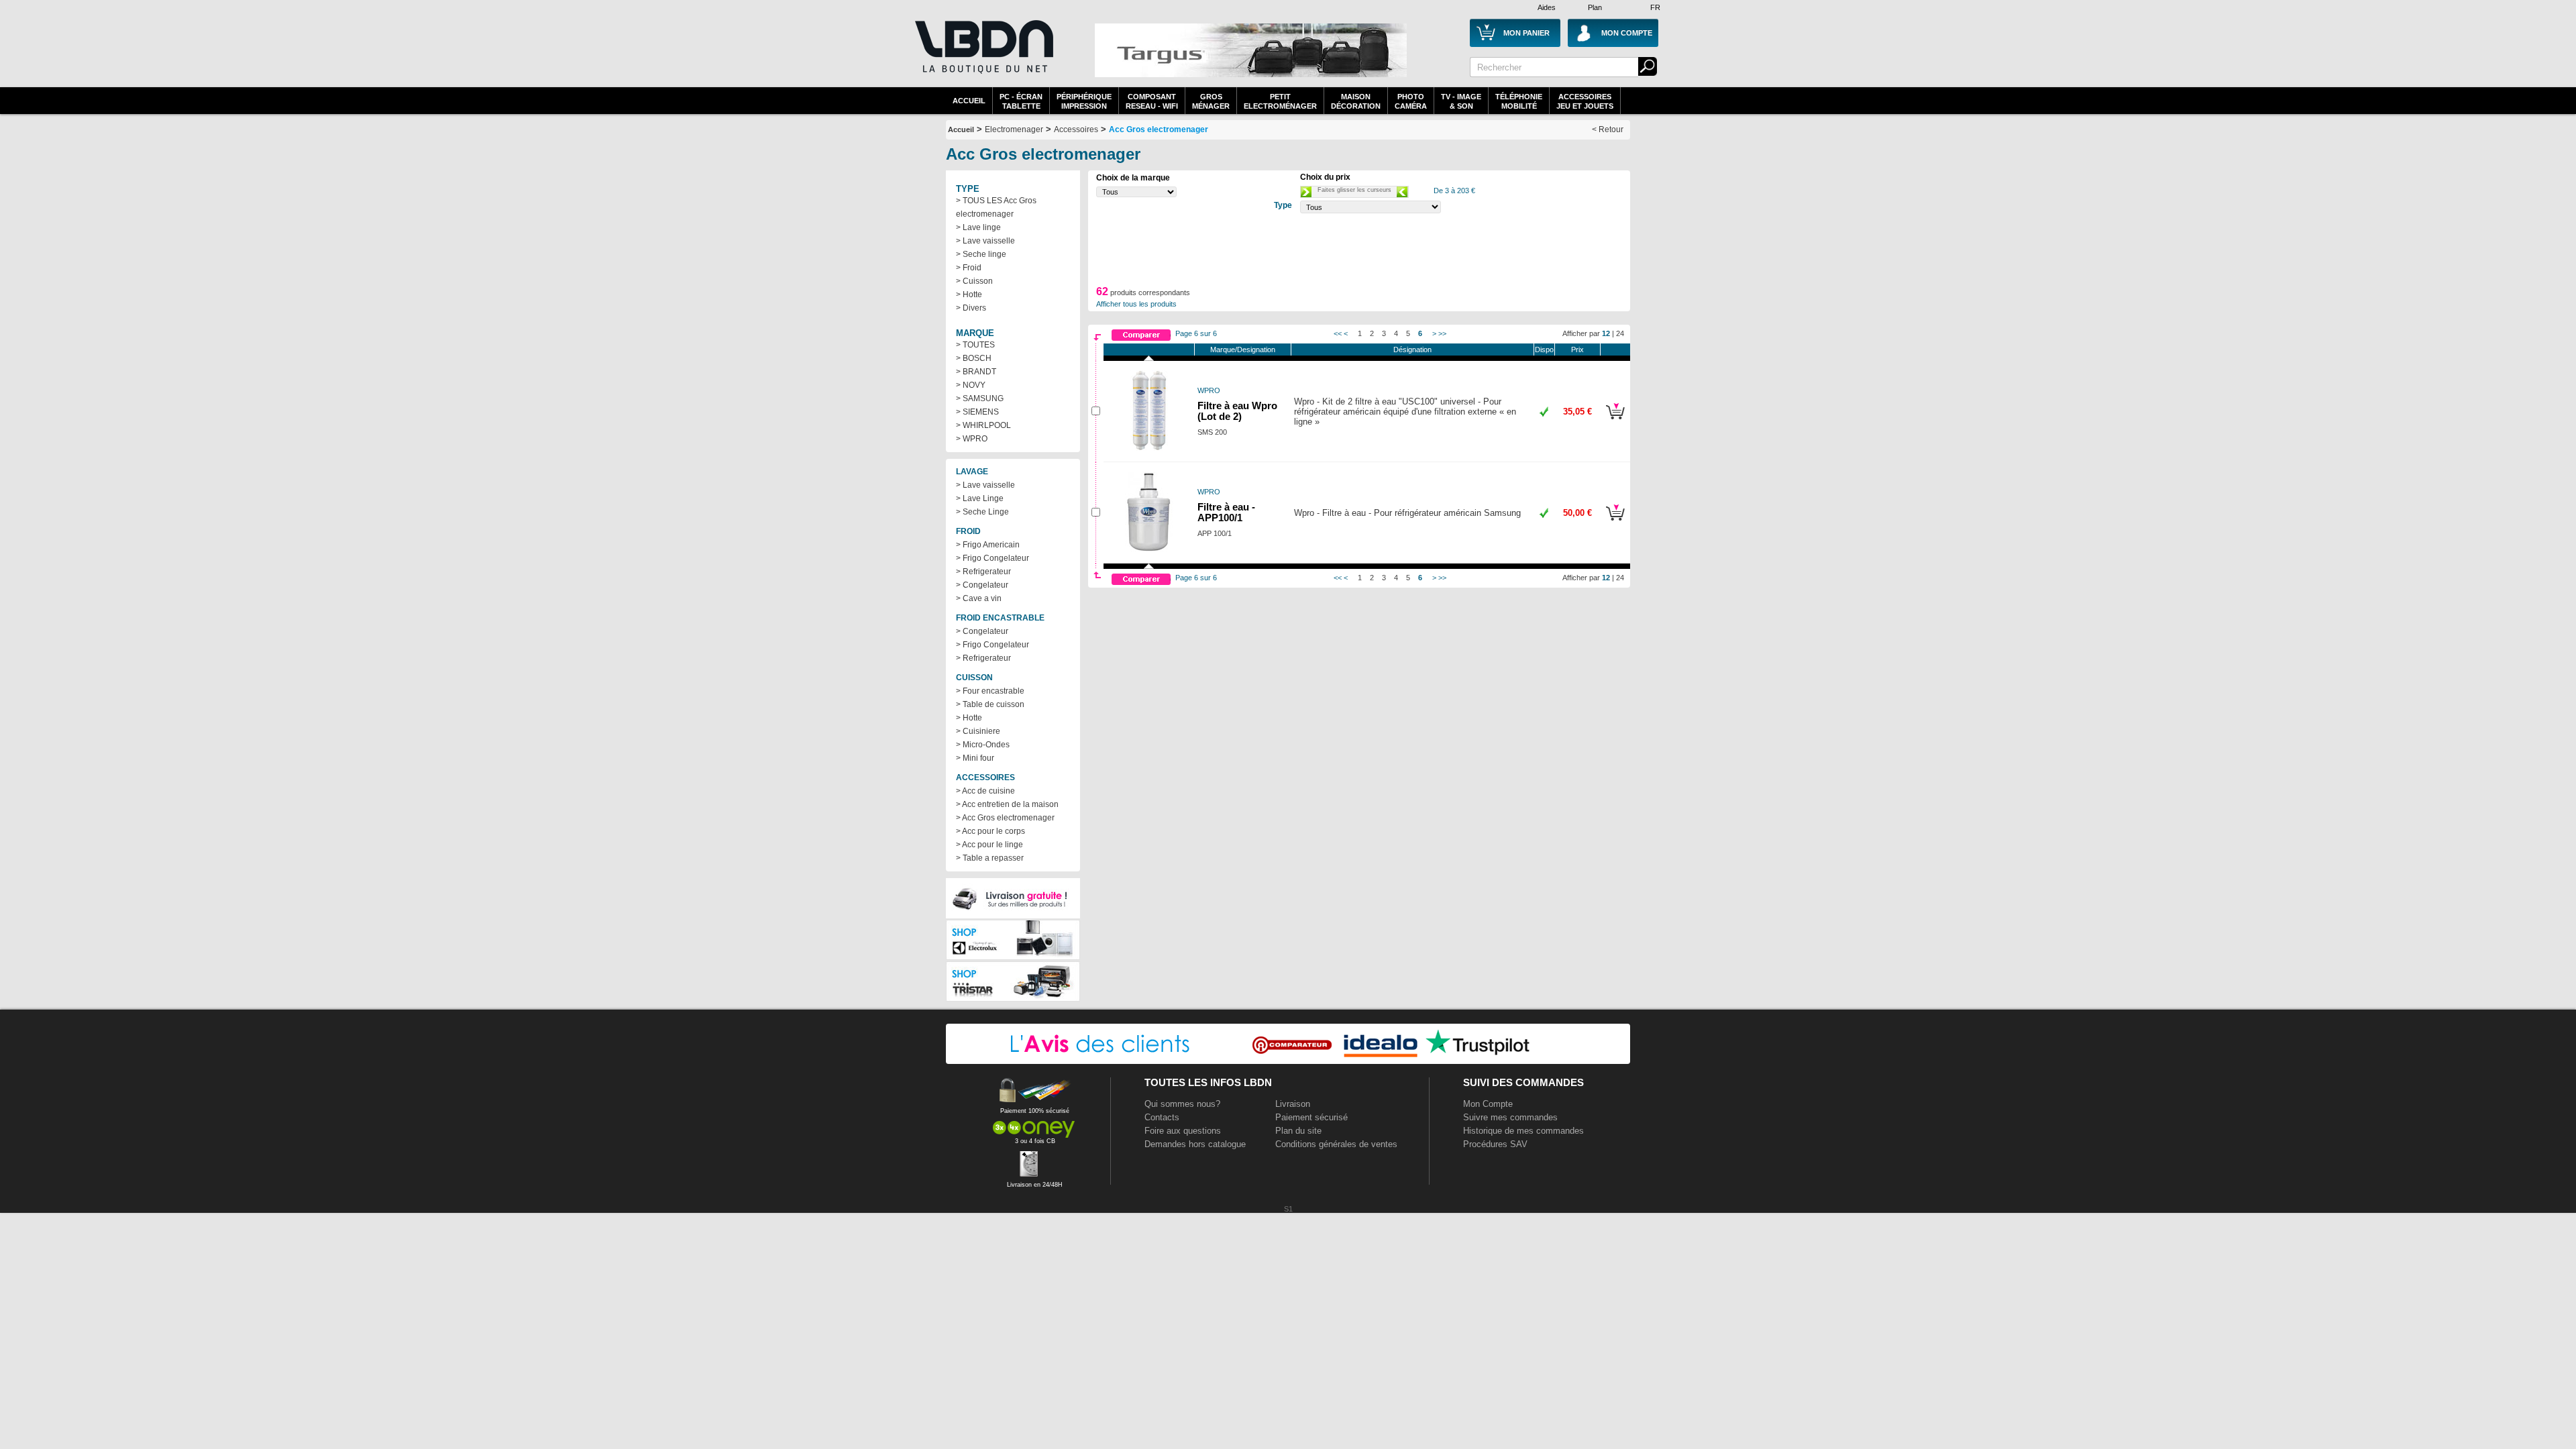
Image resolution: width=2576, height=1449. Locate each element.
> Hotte (969, 294)
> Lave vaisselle (985, 241)
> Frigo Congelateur (992, 558)
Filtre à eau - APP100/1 (1226, 513)
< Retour (1608, 129)
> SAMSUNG (980, 398)
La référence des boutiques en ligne (983, 55)
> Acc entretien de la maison (1007, 804)
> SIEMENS (977, 412)
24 (1620, 333)
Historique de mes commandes (1523, 1131)
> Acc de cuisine (985, 791)
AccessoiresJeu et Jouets (1585, 101)
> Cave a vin (979, 598)
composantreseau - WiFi (1152, 101)
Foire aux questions (1183, 1131)
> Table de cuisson (990, 704)
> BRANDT (976, 372)
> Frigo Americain (988, 545)
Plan (1595, 7)
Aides (1547, 7)
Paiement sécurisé (1311, 1117)
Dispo (1544, 350)
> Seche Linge (982, 512)
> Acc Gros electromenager (1005, 818)
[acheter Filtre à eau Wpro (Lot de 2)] (1615, 421)
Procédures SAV (1495, 1144)
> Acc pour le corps (990, 831)
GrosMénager (1211, 101)
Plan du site (1298, 1131)
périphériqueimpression (1084, 101)
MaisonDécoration (1356, 101)
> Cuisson (974, 281)
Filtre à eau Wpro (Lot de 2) (1237, 411)
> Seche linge (981, 254)
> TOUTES (975, 345)
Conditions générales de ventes (1336, 1144)
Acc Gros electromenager (1159, 129)
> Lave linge (978, 227)
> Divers (971, 308)
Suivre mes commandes (1510, 1117)
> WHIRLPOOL (983, 425)
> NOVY (971, 385)
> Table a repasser (990, 858)
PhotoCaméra (1411, 101)
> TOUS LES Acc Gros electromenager (996, 207)
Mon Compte (1488, 1104)
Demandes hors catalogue (1195, 1144)
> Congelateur (982, 585)
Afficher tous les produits (1136, 304)
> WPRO (972, 439)
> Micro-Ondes (983, 745)
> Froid (969, 268)
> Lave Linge (980, 498)
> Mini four (975, 758)
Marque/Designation (1243, 350)
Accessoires (1076, 129)
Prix (1577, 350)
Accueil (969, 101)
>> (1442, 333)
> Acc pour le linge (989, 845)
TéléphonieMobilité (1519, 101)
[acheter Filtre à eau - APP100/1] (1615, 523)
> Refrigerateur (983, 572)
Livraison (1293, 1104)
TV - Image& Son (1461, 101)
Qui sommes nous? (1182, 1104)
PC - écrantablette (1021, 101)
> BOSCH (974, 358)
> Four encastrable (990, 691)
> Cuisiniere (978, 731)
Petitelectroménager (1280, 101)
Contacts (1162, 1117)
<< (1338, 333)
